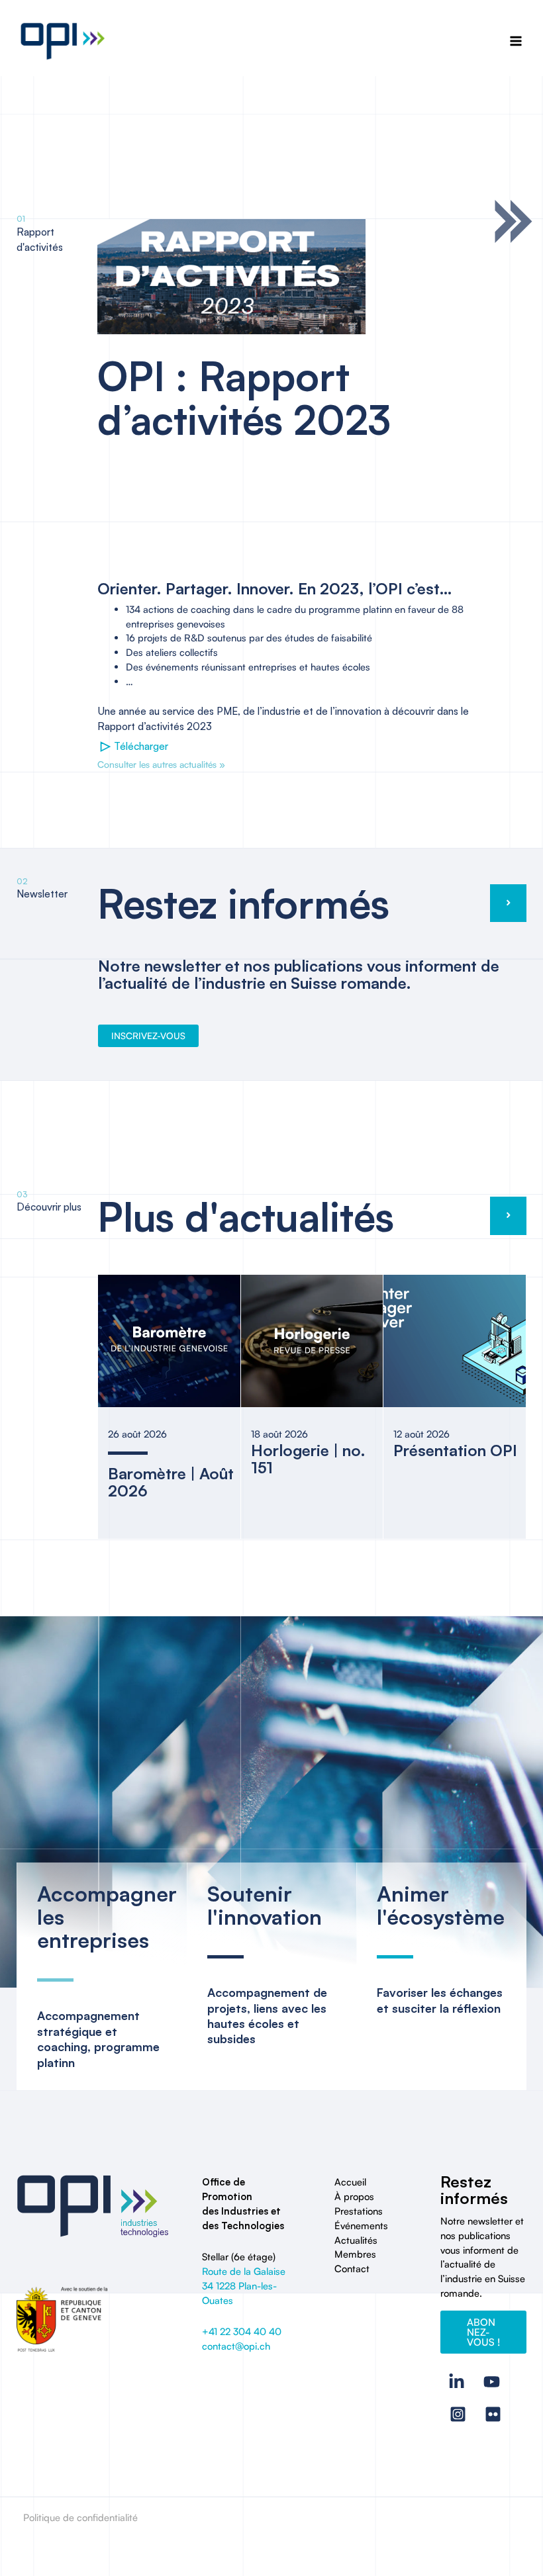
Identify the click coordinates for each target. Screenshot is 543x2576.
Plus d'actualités (246, 1216)
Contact (352, 2269)
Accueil (350, 2182)
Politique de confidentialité (80, 2517)
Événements (361, 2226)
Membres (355, 2254)
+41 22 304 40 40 (242, 2331)
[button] (483, 2332)
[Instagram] (458, 2414)
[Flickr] (493, 2414)
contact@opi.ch (236, 2346)
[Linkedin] (457, 2382)
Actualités (356, 2240)
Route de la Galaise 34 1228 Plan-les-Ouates (244, 2286)
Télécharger (134, 746)
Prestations (359, 2211)
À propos (354, 2196)
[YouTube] (492, 2382)
